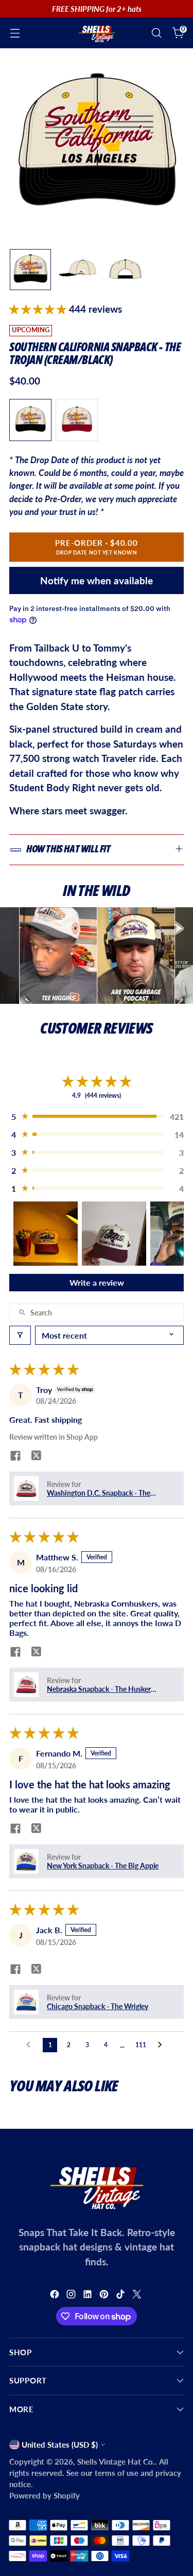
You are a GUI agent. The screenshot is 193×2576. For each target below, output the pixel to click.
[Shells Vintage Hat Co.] (97, 33)
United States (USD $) (60, 2445)
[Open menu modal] (15, 33)
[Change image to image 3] (125, 270)
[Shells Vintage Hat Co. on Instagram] (72, 2296)
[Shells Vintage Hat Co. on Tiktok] (121, 2296)
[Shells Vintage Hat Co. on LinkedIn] (89, 2296)
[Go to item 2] (114, 1234)
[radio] (30, 420)
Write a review (97, 1282)
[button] (39, 309)
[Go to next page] (163, 2045)
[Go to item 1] (46, 1234)
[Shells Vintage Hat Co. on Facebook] (56, 2296)
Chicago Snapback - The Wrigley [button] (98, 2006)
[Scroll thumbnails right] (171, 1233)
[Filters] (20, 1335)
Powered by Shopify (45, 2495)
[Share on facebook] (15, 1456)
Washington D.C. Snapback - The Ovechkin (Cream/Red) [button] (99, 1493)
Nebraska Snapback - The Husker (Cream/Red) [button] (99, 1689)
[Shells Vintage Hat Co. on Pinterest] (105, 2296)
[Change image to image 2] (78, 270)
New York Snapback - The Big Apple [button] (103, 1866)
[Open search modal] (156, 33)
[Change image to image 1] (30, 270)
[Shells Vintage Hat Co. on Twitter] (138, 2296)
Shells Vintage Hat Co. (116, 2461)
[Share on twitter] (36, 1456)
